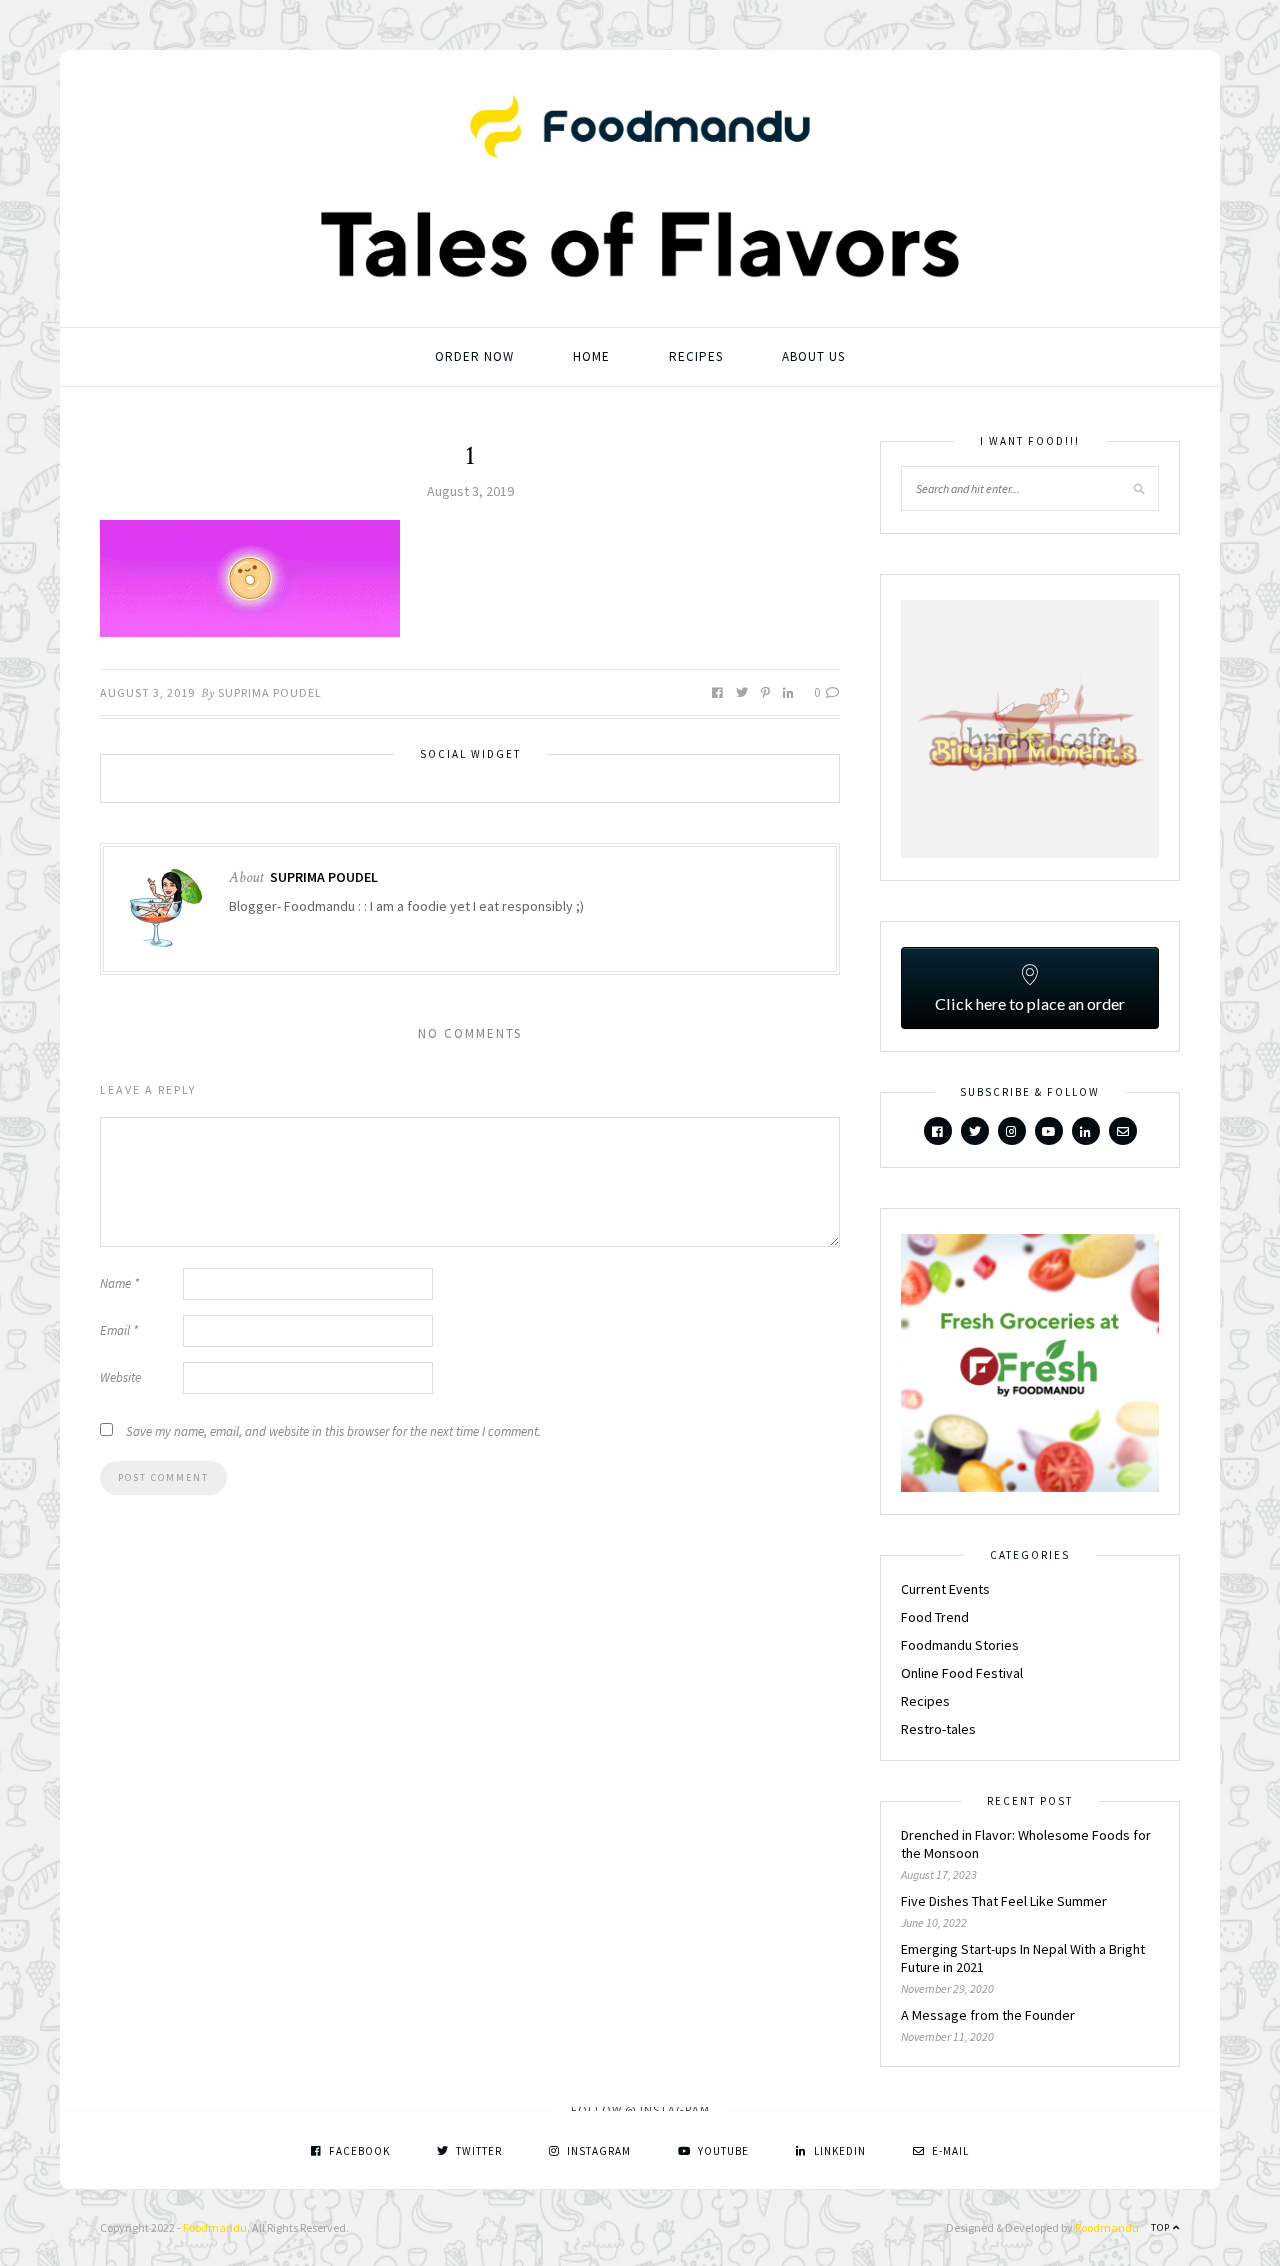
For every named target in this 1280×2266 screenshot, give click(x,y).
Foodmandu (215, 2227)
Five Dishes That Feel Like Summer (1004, 1901)
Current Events (945, 1589)
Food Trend (935, 1617)
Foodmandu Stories (960, 1645)
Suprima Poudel (270, 692)
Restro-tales (938, 1729)
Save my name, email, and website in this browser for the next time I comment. (333, 1431)
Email (119, 1330)
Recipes (696, 356)
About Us (813, 356)
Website (120, 1377)
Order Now (474, 356)
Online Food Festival (962, 1673)
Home (591, 356)
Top (1162, 2227)
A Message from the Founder (988, 2015)
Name (119, 1283)
